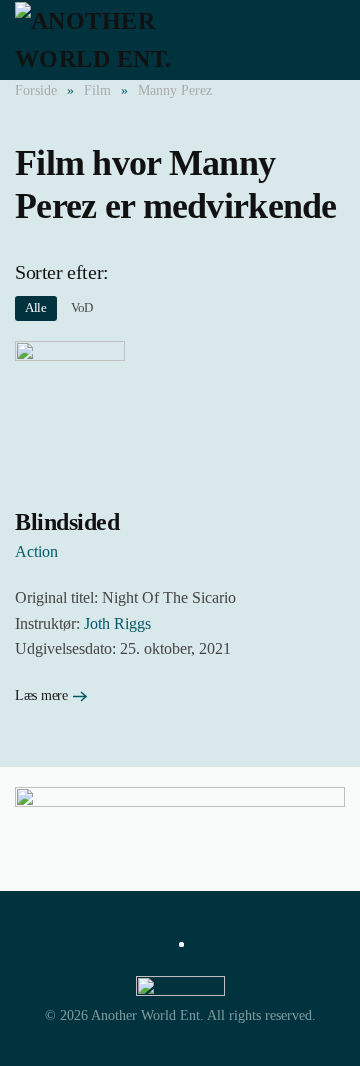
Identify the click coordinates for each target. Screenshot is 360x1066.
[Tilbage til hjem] (125, 40)
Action (36, 551)
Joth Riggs (117, 623)
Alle (36, 307)
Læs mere (41, 695)
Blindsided (67, 522)
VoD (82, 307)
